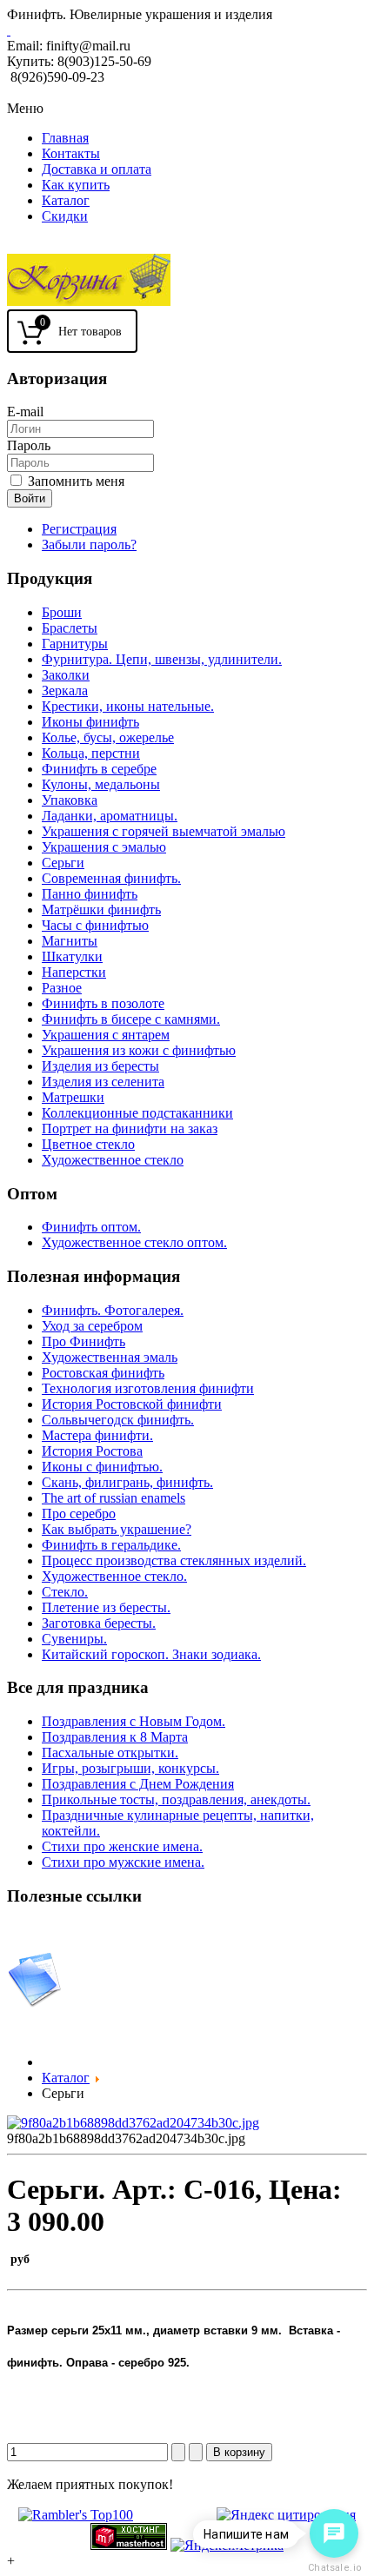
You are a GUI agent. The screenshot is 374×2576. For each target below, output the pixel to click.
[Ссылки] (35, 2003)
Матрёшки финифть (101, 910)
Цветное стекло (88, 1144)
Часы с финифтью (95, 925)
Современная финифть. (111, 878)
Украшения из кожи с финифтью (139, 1050)
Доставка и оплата (97, 169)
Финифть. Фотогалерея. (113, 1310)
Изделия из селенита (103, 1082)
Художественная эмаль (110, 1357)
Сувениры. (74, 1639)
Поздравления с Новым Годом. (134, 1721)
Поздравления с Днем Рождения (138, 1784)
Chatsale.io (334, 2568)
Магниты (70, 941)
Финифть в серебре (99, 769)
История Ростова (92, 1451)
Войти (30, 498)
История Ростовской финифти (132, 1404)
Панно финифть (90, 894)
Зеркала (65, 690)
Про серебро (79, 1514)
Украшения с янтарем (106, 1035)
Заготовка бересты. (99, 1623)
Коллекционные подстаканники (137, 1113)
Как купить (76, 185)
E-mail (25, 412)
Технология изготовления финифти (148, 1388)
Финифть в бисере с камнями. (131, 1019)
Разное (62, 988)
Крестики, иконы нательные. (128, 706)
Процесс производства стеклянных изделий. (174, 1560)
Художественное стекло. (114, 1576)
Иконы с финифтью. (102, 1467)
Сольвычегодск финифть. (118, 1420)
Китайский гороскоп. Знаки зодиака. (151, 1654)
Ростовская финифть (103, 1373)
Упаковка (70, 800)
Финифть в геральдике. (111, 1545)
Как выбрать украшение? (117, 1529)
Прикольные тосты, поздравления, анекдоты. (176, 1799)
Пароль (29, 445)
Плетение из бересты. (106, 1607)
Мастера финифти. (97, 1435)
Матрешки (73, 1097)
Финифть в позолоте (103, 1003)
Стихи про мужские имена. (123, 1862)
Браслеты (70, 628)
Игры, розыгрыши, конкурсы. (130, 1768)
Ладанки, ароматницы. (110, 816)
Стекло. (65, 1592)
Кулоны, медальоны (101, 784)
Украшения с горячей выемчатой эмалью (164, 831)
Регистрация (79, 529)
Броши (62, 612)
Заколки (66, 675)
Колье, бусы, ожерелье (108, 737)
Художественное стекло (113, 1160)
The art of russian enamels (114, 1498)
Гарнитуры (75, 644)
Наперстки (74, 972)
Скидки (65, 216)
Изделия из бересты (100, 1066)
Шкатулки (72, 956)
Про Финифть (83, 1341)
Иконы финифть (90, 722)
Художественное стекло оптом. (134, 1242)
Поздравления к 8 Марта (115, 1737)
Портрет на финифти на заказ (130, 1129)
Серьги (63, 863)
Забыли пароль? (89, 544)
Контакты (71, 153)
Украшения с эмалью (104, 847)
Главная (65, 138)
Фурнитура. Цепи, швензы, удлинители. (162, 659)
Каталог (66, 200)
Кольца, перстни (91, 753)
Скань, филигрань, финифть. (127, 1482)
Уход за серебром (92, 1326)
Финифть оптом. (91, 1227)
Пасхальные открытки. (110, 1753)
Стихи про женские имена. (122, 1846)
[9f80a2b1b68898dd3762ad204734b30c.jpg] (133, 2123)
